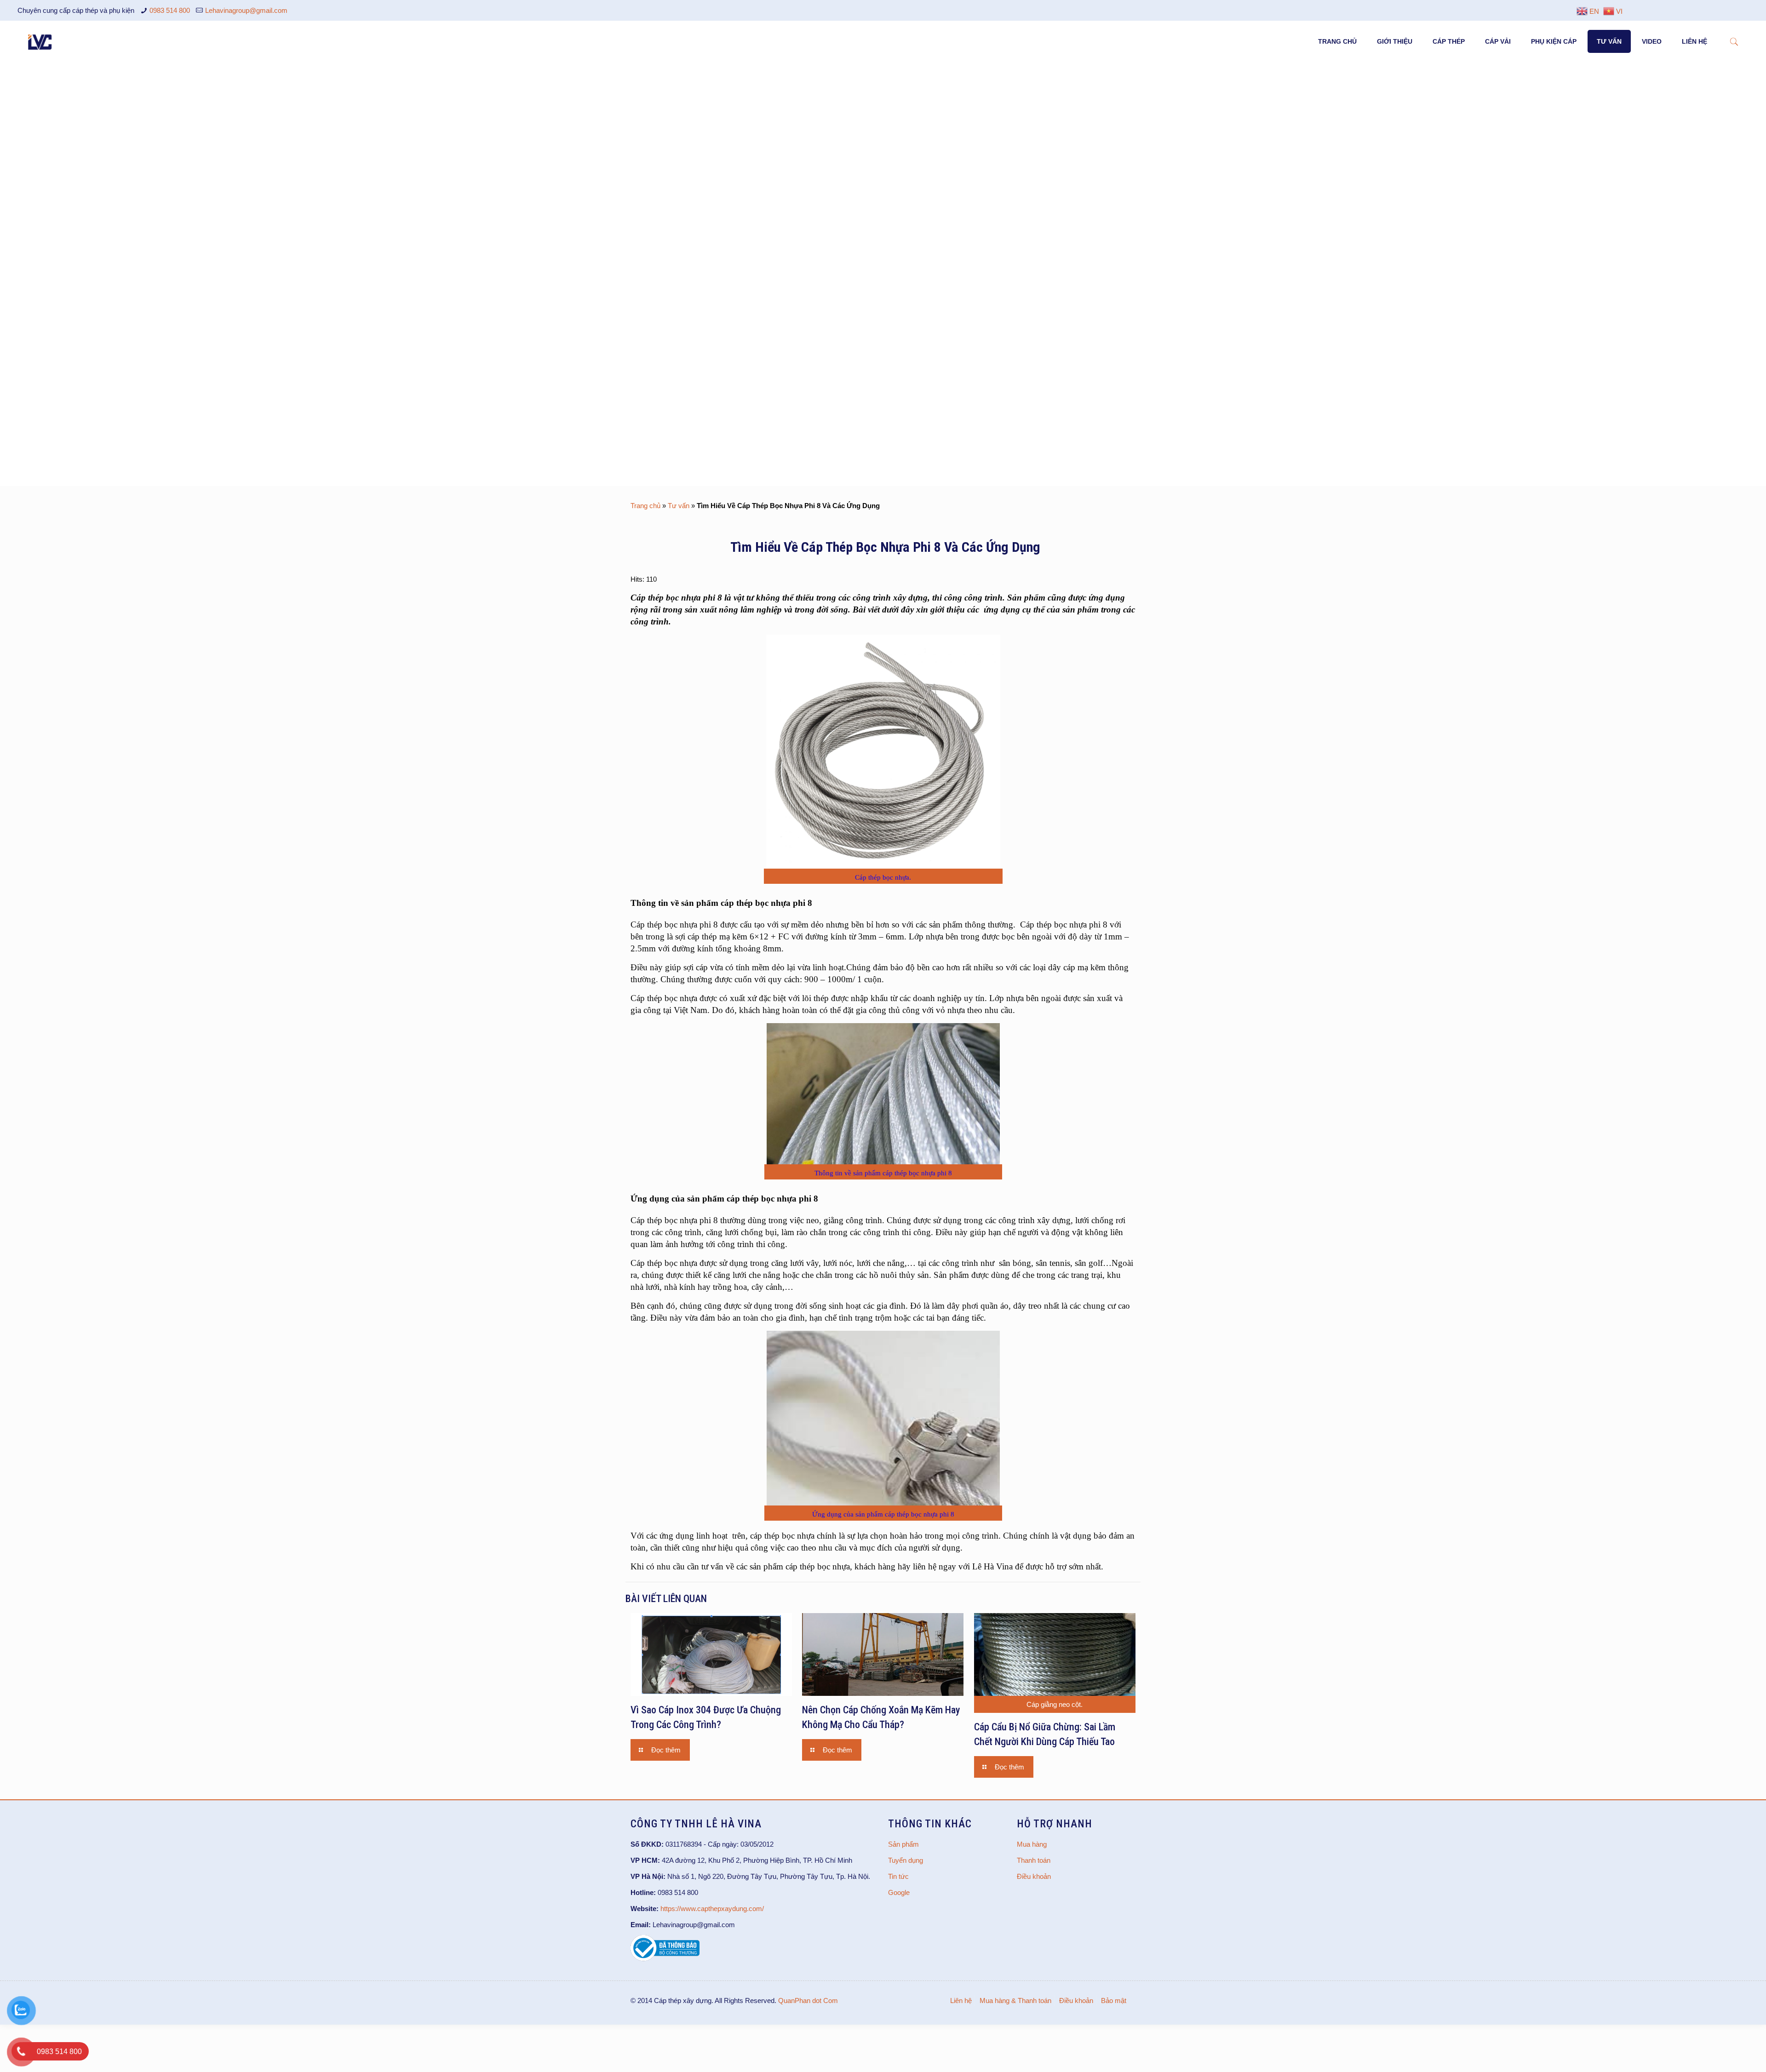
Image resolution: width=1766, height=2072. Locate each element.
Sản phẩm (903, 1844)
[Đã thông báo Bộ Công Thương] (665, 1959)
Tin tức (898, 1876)
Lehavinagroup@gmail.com (246, 10)
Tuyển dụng (906, 1860)
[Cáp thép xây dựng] (40, 41)
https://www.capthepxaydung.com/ (712, 1909)
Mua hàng (1032, 1844)
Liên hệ (961, 2000)
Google (899, 1892)
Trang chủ (645, 506)
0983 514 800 (170, 10)
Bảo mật (1114, 2000)
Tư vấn (679, 506)
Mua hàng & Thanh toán (1015, 2000)
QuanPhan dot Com (808, 2000)
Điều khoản (1034, 1876)
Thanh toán (1034, 1860)
